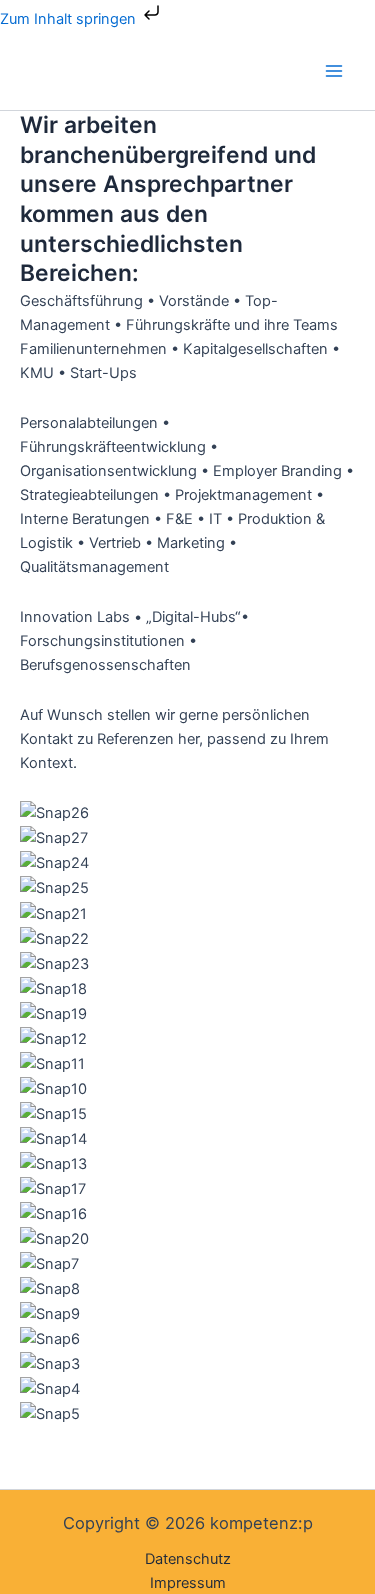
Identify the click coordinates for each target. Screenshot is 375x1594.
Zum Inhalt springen (70, 19)
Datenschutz (188, 1559)
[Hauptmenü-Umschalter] (334, 71)
